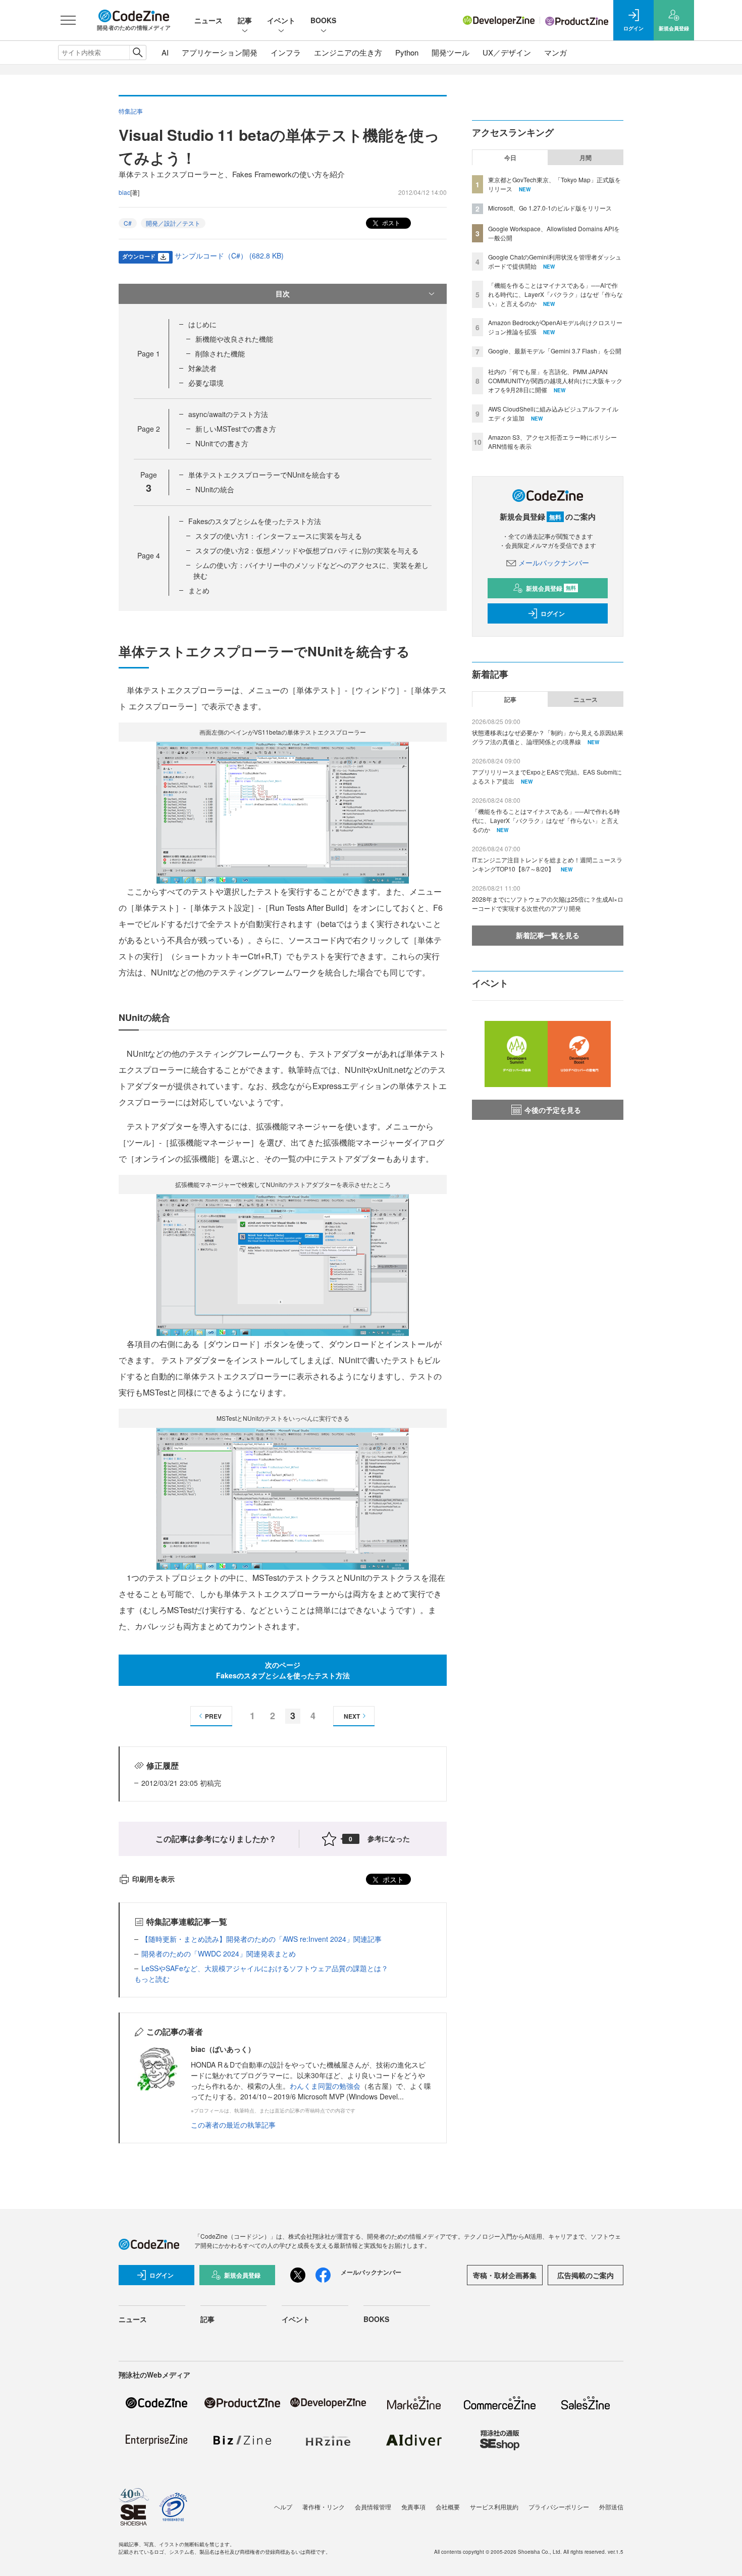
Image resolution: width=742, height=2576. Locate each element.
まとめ (199, 590)
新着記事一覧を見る (548, 935)
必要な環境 (206, 383)
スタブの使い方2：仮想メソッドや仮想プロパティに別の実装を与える (307, 550)
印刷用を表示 (153, 1879)
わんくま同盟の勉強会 (325, 2086)
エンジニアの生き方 (348, 52)
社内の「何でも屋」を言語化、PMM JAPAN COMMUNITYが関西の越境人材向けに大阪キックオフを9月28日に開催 (555, 380)
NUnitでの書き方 (222, 443)
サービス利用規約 (494, 2507)
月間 (586, 158)
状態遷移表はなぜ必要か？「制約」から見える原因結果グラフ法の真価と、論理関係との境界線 (548, 737)
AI (165, 52)
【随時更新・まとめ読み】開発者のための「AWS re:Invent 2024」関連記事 (261, 1939)
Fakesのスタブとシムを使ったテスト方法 (255, 521)
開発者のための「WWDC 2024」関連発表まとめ (219, 1953)
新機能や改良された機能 (234, 339)
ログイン (553, 613)
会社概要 (448, 2507)
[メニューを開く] (68, 20)
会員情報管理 (373, 2507)
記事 (245, 20)
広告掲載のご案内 (586, 2275)
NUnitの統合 (215, 489)
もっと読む (152, 1979)
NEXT (352, 1716)
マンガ (555, 52)
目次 (283, 293)
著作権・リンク (324, 2507)
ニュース (208, 20)
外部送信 (611, 2507)
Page (149, 353)
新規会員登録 (551, 588)
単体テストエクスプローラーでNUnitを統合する (264, 475)
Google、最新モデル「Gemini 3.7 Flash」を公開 (555, 351)
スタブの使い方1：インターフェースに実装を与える (279, 536)
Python (407, 52)
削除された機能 (220, 353)
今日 (510, 158)
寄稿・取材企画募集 (505, 2275)
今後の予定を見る (553, 1110)
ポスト (390, 222)
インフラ (286, 52)
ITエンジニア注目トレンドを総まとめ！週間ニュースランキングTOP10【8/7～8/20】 (547, 864)
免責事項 (413, 2507)
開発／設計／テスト (173, 223)
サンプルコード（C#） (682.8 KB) (229, 255)
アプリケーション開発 (220, 52)
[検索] (138, 53)
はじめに (202, 324)
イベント (281, 20)
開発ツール (450, 52)
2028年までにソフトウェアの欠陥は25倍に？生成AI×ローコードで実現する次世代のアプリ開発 (548, 904)
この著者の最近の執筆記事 (233, 2125)
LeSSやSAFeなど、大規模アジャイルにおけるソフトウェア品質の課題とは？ (265, 1968)
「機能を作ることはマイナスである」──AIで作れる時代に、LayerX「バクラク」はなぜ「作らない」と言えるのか (555, 294)
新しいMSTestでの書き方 (236, 429)
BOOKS (323, 20)
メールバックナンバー (554, 562)
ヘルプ (283, 2507)
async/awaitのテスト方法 (228, 414)
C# (128, 223)
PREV (213, 1716)
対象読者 (202, 368)
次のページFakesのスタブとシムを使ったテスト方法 (283, 1670)
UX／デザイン (507, 52)
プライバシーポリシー (559, 2507)
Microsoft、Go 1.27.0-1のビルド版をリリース (550, 208)
